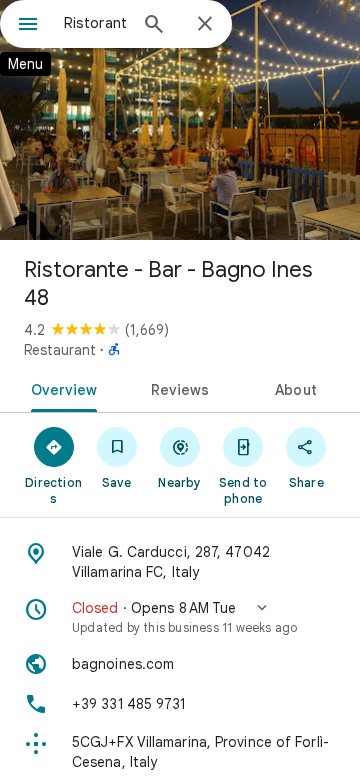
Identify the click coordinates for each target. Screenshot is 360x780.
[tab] (59, 388)
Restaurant (60, 350)
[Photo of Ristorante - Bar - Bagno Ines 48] (180, 120)
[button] (180, 617)
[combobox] (95, 23)
